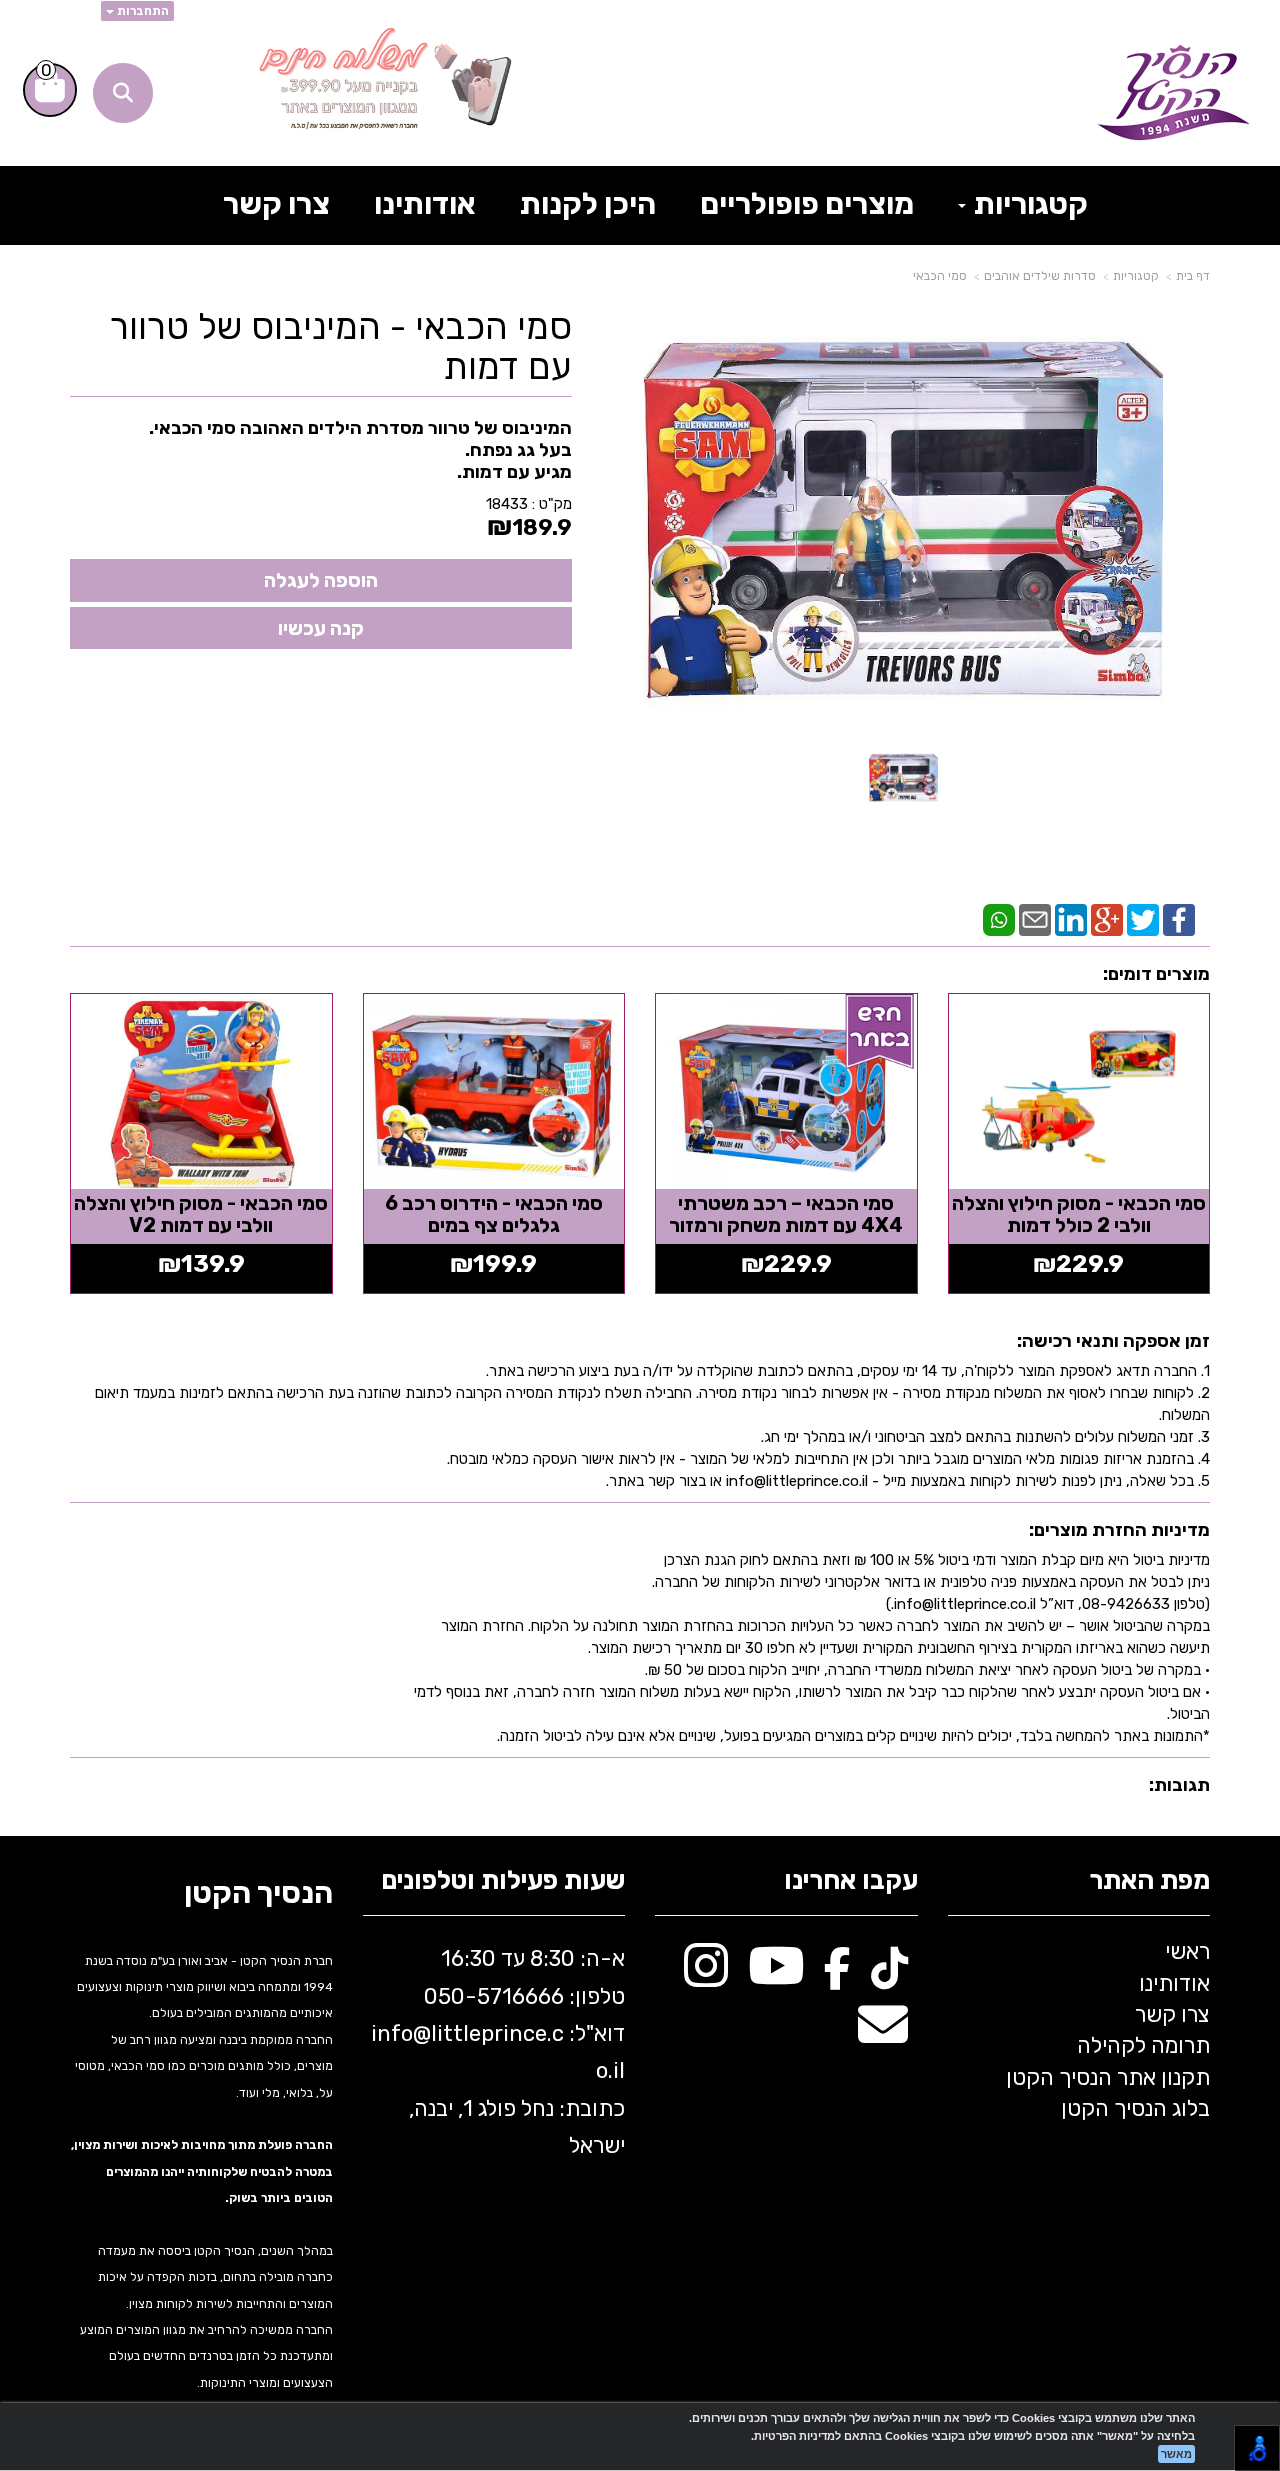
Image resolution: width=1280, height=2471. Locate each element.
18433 (507, 504)
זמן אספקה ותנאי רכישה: (1113, 1341)
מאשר (1176, 2454)
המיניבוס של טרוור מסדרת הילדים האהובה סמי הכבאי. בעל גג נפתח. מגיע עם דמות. (360, 450)
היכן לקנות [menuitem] (588, 204)
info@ (401, 2033)
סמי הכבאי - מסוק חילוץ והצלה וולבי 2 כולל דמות (1079, 1214)
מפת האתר (1149, 1881)
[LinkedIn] (1071, 919)
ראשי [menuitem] (1187, 1951)
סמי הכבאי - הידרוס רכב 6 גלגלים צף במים (494, 1214)
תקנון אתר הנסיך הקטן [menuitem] (1108, 2077)
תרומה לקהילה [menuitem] (1143, 2045)
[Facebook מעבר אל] (837, 1976)
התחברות (141, 11)
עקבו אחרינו (851, 1881)
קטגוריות (1136, 276)
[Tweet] (1143, 919)
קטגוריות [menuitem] (1028, 204)
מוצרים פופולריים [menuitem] (807, 204)
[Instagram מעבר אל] (706, 1976)
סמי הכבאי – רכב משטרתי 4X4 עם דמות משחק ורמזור (786, 1214)
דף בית (1193, 276)
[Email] (1035, 919)
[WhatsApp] (999, 919)
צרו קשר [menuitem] (276, 204)
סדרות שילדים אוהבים (1040, 276)
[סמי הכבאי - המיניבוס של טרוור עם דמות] (903, 776)
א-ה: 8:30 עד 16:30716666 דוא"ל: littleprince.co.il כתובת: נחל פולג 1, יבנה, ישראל (498, 2052)
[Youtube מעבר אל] (776, 1976)
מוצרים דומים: (1156, 974)
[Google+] (1107, 919)
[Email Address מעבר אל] (883, 2035)
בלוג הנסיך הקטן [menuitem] (1135, 2108)
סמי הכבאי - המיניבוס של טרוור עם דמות (341, 346)
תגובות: (1179, 1785)
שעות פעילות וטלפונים (503, 1881)
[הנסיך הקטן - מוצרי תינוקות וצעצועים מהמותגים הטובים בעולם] (1173, 93)
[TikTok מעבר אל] (889, 1976)
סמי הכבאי (940, 276)
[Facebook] (1179, 919)
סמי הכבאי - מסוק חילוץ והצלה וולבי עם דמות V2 (201, 1214)
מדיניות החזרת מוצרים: (1119, 1530)
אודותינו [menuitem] (425, 204)
